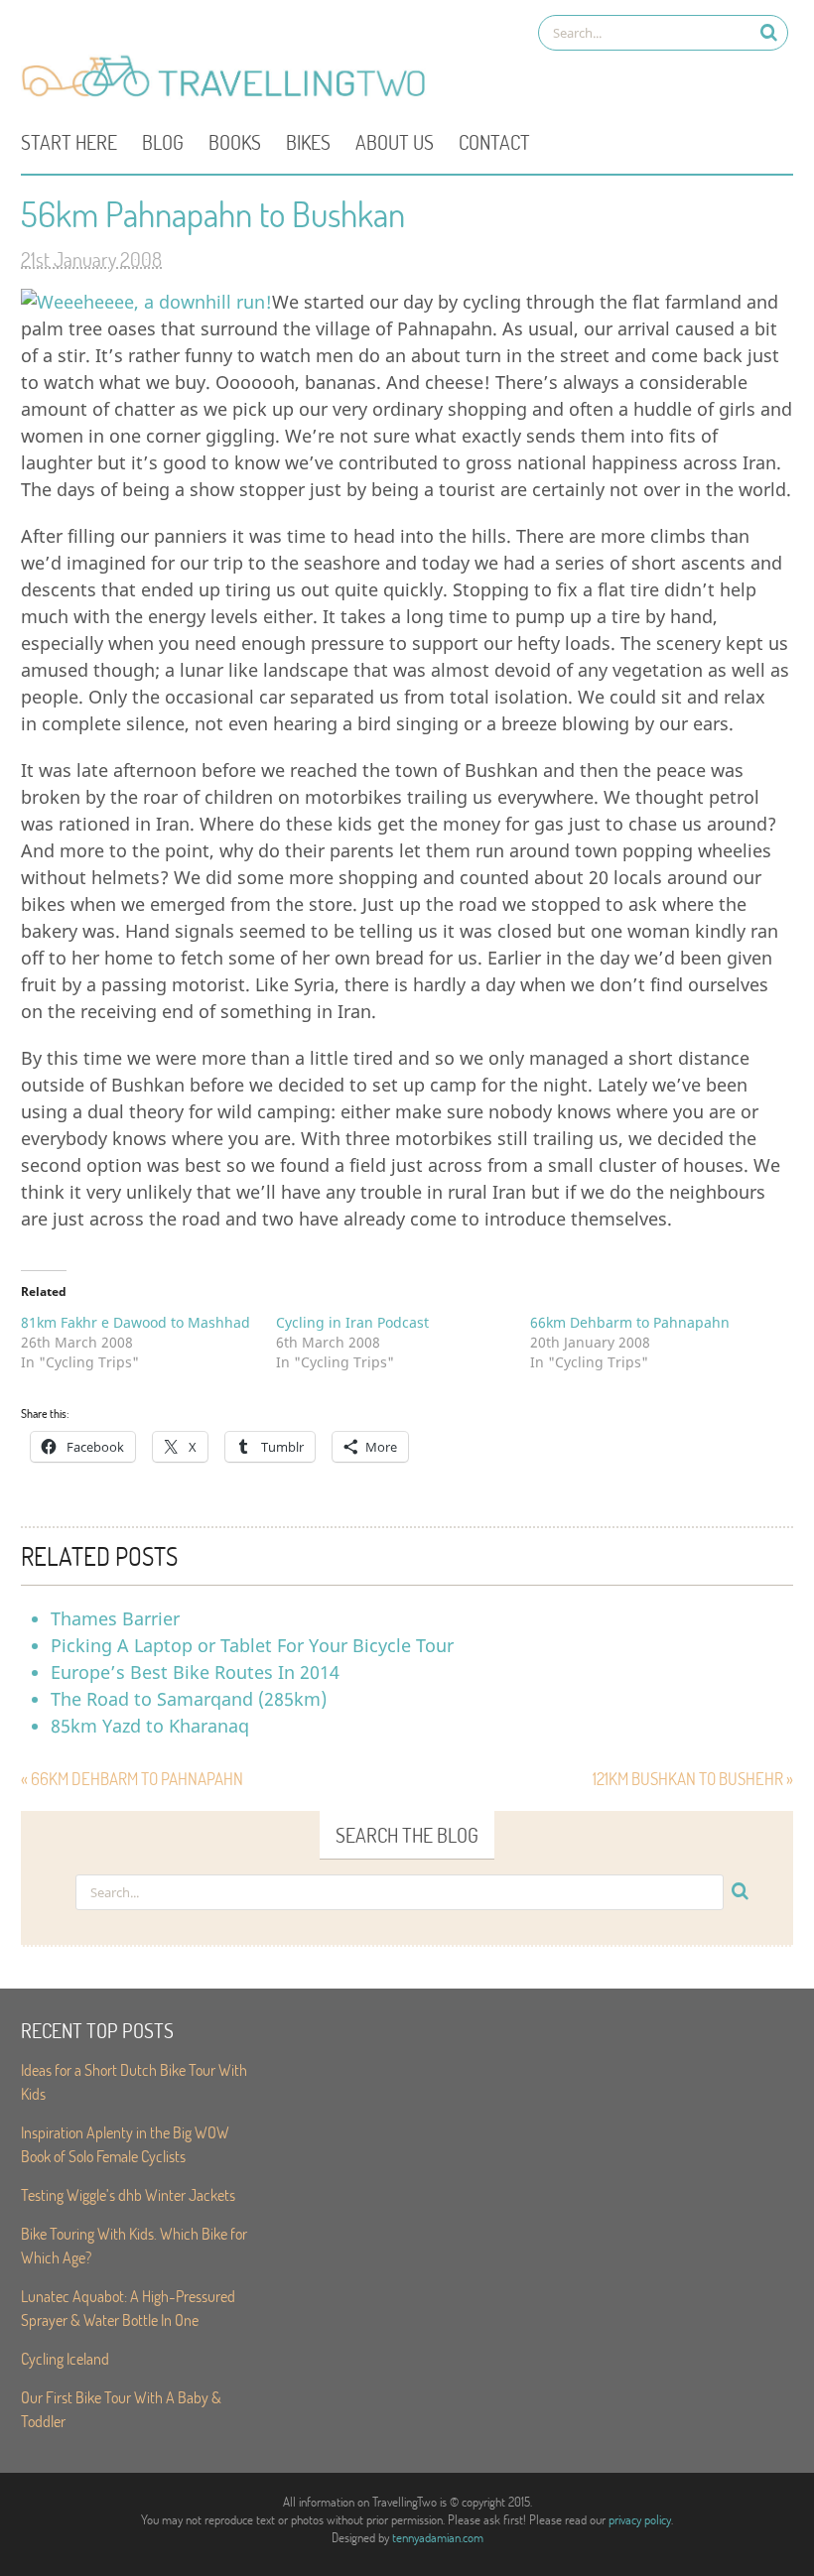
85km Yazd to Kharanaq (150, 1726)
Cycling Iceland (65, 2358)
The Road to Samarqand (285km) (189, 1699)
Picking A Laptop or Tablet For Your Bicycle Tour (252, 1645)
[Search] (769, 32)
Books (235, 142)
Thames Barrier (115, 1618)
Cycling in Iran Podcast (352, 1322)
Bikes (308, 142)
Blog (163, 142)
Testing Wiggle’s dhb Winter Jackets (128, 2194)
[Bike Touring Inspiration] (229, 95)
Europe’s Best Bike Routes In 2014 (195, 1672)
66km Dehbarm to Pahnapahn (630, 1322)
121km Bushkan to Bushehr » (693, 1779)
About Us (395, 142)
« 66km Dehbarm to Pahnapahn (132, 1779)
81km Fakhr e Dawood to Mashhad (136, 1322)
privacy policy (640, 2519)
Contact (494, 142)
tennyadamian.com (438, 2537)
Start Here (69, 142)
